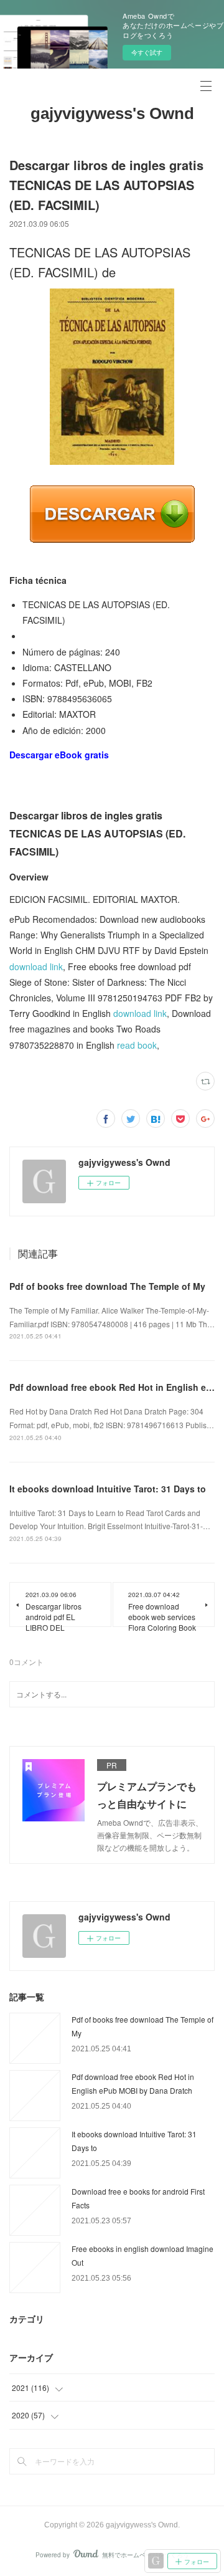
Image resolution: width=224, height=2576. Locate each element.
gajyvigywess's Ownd (112, 113)
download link (36, 966)
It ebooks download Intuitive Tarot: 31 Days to (108, 1489)
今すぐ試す (147, 52)
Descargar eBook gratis (59, 755)
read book (137, 1045)
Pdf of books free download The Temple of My (107, 1286)
